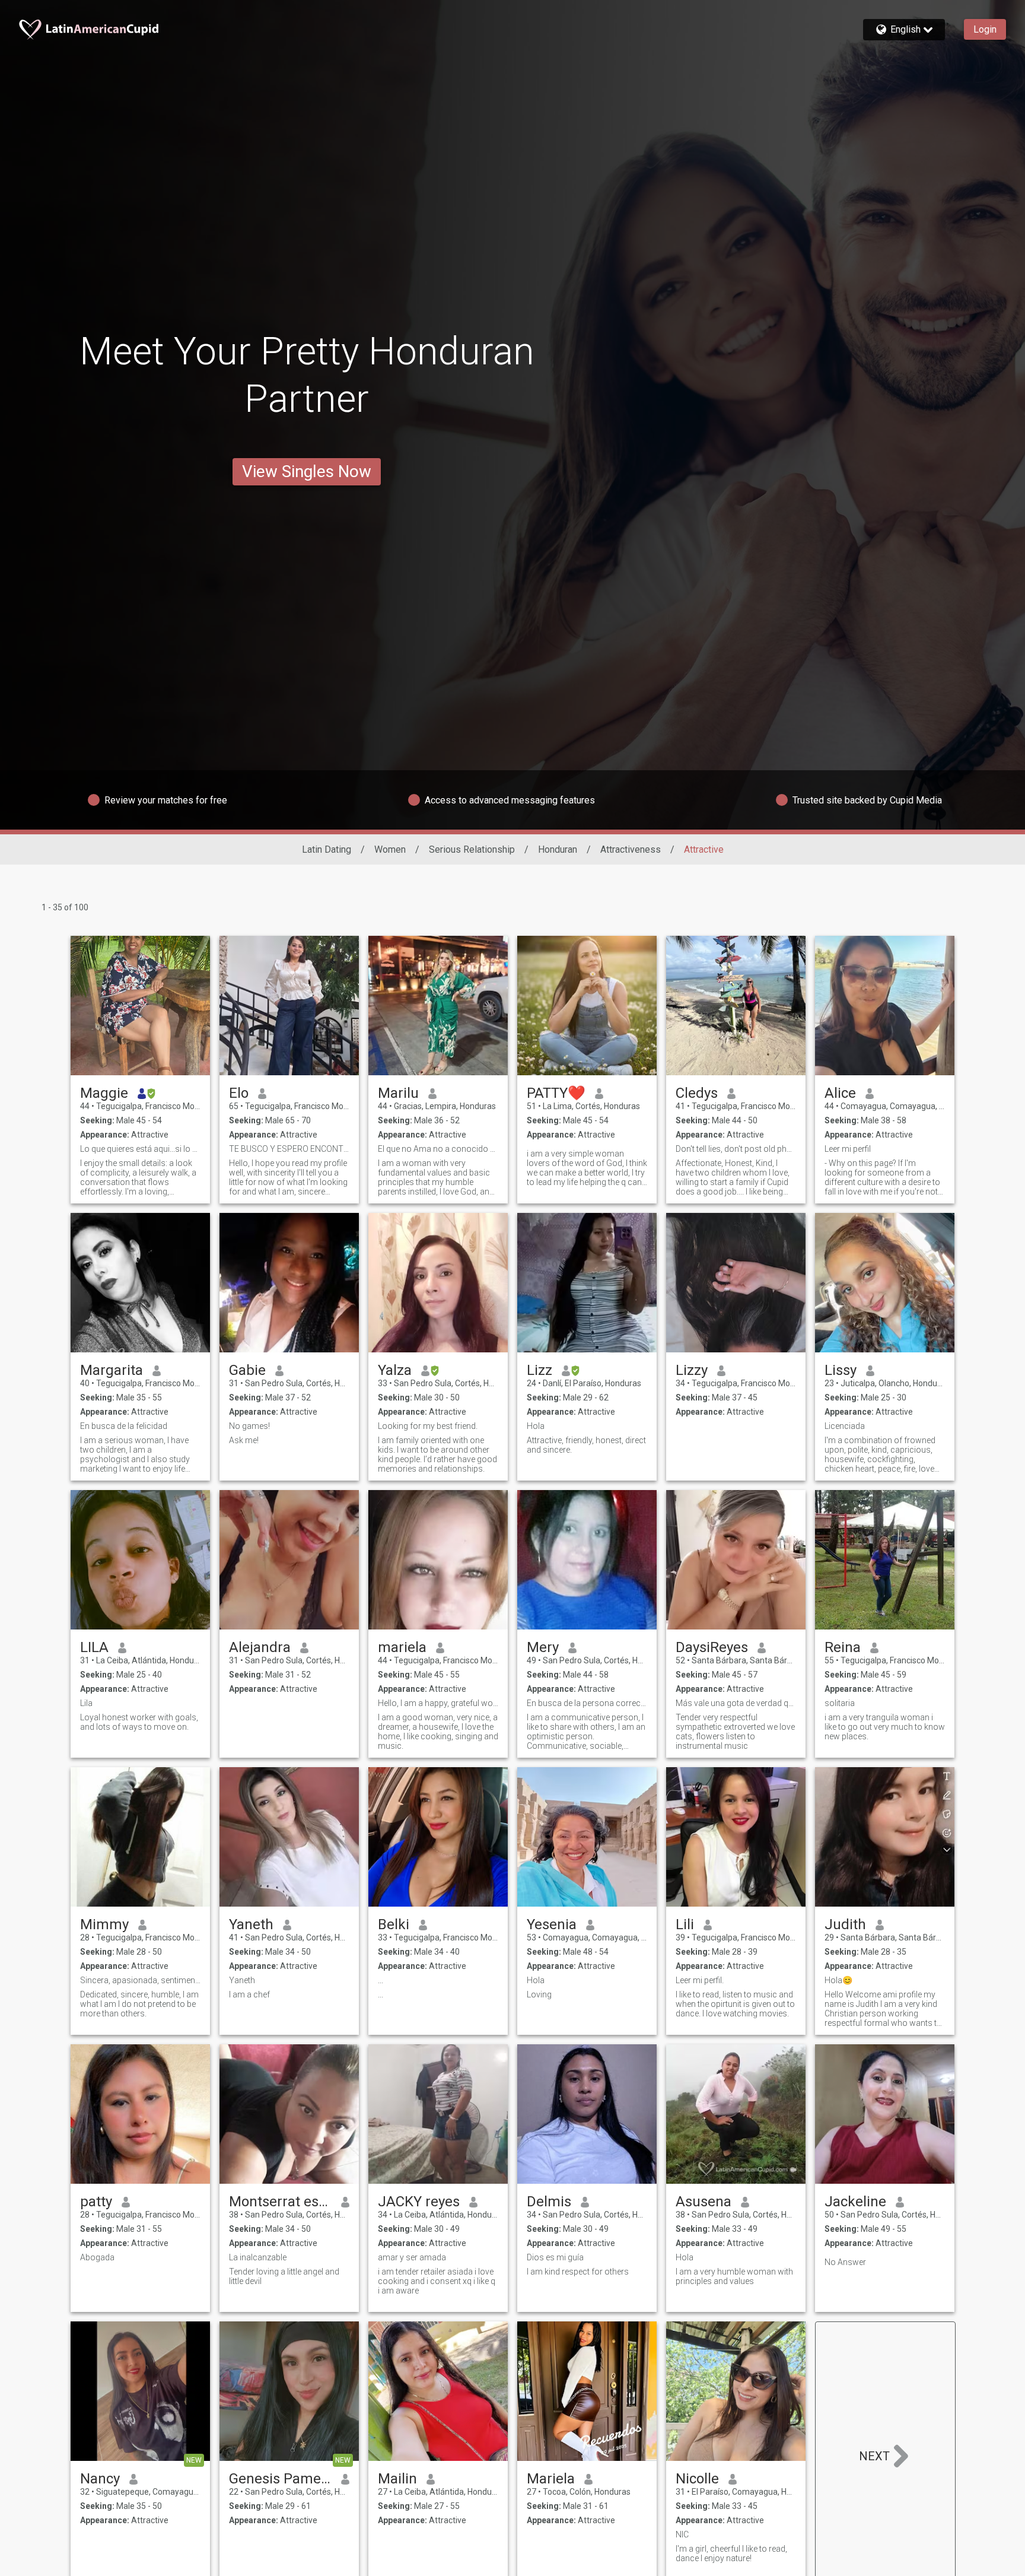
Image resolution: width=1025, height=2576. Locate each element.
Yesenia (552, 1924)
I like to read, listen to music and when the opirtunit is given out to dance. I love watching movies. (735, 2004)
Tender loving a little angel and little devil (284, 2276)
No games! (249, 1426)
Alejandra (260, 1647)
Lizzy (692, 1370)
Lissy (841, 1370)
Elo (239, 1093)
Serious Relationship (472, 849)
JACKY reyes (419, 2202)
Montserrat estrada (280, 2202)
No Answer (845, 2262)
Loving (539, 1994)
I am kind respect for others (578, 2272)
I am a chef (249, 1994)
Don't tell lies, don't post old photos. (736, 1149)
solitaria (840, 1703)
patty (96, 2202)
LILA (94, 1647)
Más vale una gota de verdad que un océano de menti (736, 1703)
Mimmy (104, 1924)
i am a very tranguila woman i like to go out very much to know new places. (885, 1727)
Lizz (539, 1370)
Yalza (395, 1370)
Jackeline (855, 2202)
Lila (86, 1703)
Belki (394, 1924)
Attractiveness (631, 849)
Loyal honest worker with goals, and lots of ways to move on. (139, 1722)
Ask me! (244, 1440)
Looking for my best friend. (428, 1426)
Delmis (549, 2202)
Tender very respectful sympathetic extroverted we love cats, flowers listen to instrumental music (735, 1732)
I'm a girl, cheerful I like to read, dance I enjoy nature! (731, 2553)
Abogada (97, 2257)
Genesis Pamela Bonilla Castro (280, 2479)
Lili (685, 1924)
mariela (402, 1647)
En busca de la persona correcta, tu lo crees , (587, 1703)
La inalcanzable (258, 2257)
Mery (543, 1647)
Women (390, 849)
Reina (843, 1647)
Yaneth (251, 1924)
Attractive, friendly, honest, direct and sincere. (586, 1445)
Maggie (104, 1093)
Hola (536, 1426)
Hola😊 (838, 1980)
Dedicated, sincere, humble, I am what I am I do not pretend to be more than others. (139, 2004)
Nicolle (697, 2479)
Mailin (397, 2479)
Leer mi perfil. (700, 1980)
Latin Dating (327, 849)
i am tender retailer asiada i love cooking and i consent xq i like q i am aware (437, 2281)
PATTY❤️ (556, 1093)
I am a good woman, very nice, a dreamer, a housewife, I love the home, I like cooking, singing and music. (438, 1732)
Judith (845, 1924)
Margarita (112, 1370)
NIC (682, 2534)
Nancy (100, 2479)
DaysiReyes (712, 1647)
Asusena (704, 2202)
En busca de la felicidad (124, 1426)
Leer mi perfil (848, 1149)
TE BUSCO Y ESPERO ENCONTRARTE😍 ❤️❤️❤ (289, 1149)
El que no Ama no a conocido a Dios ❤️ (438, 1149)
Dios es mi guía (555, 2257)
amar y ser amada (412, 2257)
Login (985, 29)
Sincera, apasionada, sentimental (140, 1980)
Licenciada (845, 1426)
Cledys (697, 1093)
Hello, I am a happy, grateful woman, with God (438, 1703)
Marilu (398, 1093)
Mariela (551, 2479)
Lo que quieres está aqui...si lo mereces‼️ (140, 1149)
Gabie (247, 1370)
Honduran (558, 849)
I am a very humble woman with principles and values (734, 2276)
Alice (840, 1093)
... (381, 1980)
